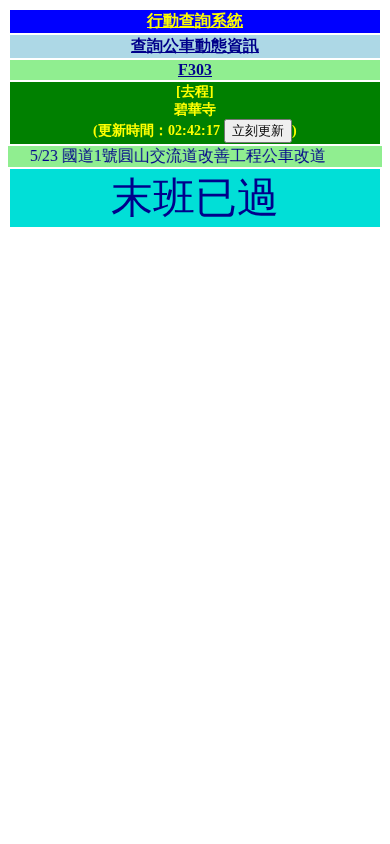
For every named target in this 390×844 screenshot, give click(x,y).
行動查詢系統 (195, 20)
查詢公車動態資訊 (195, 45)
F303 (195, 69)
